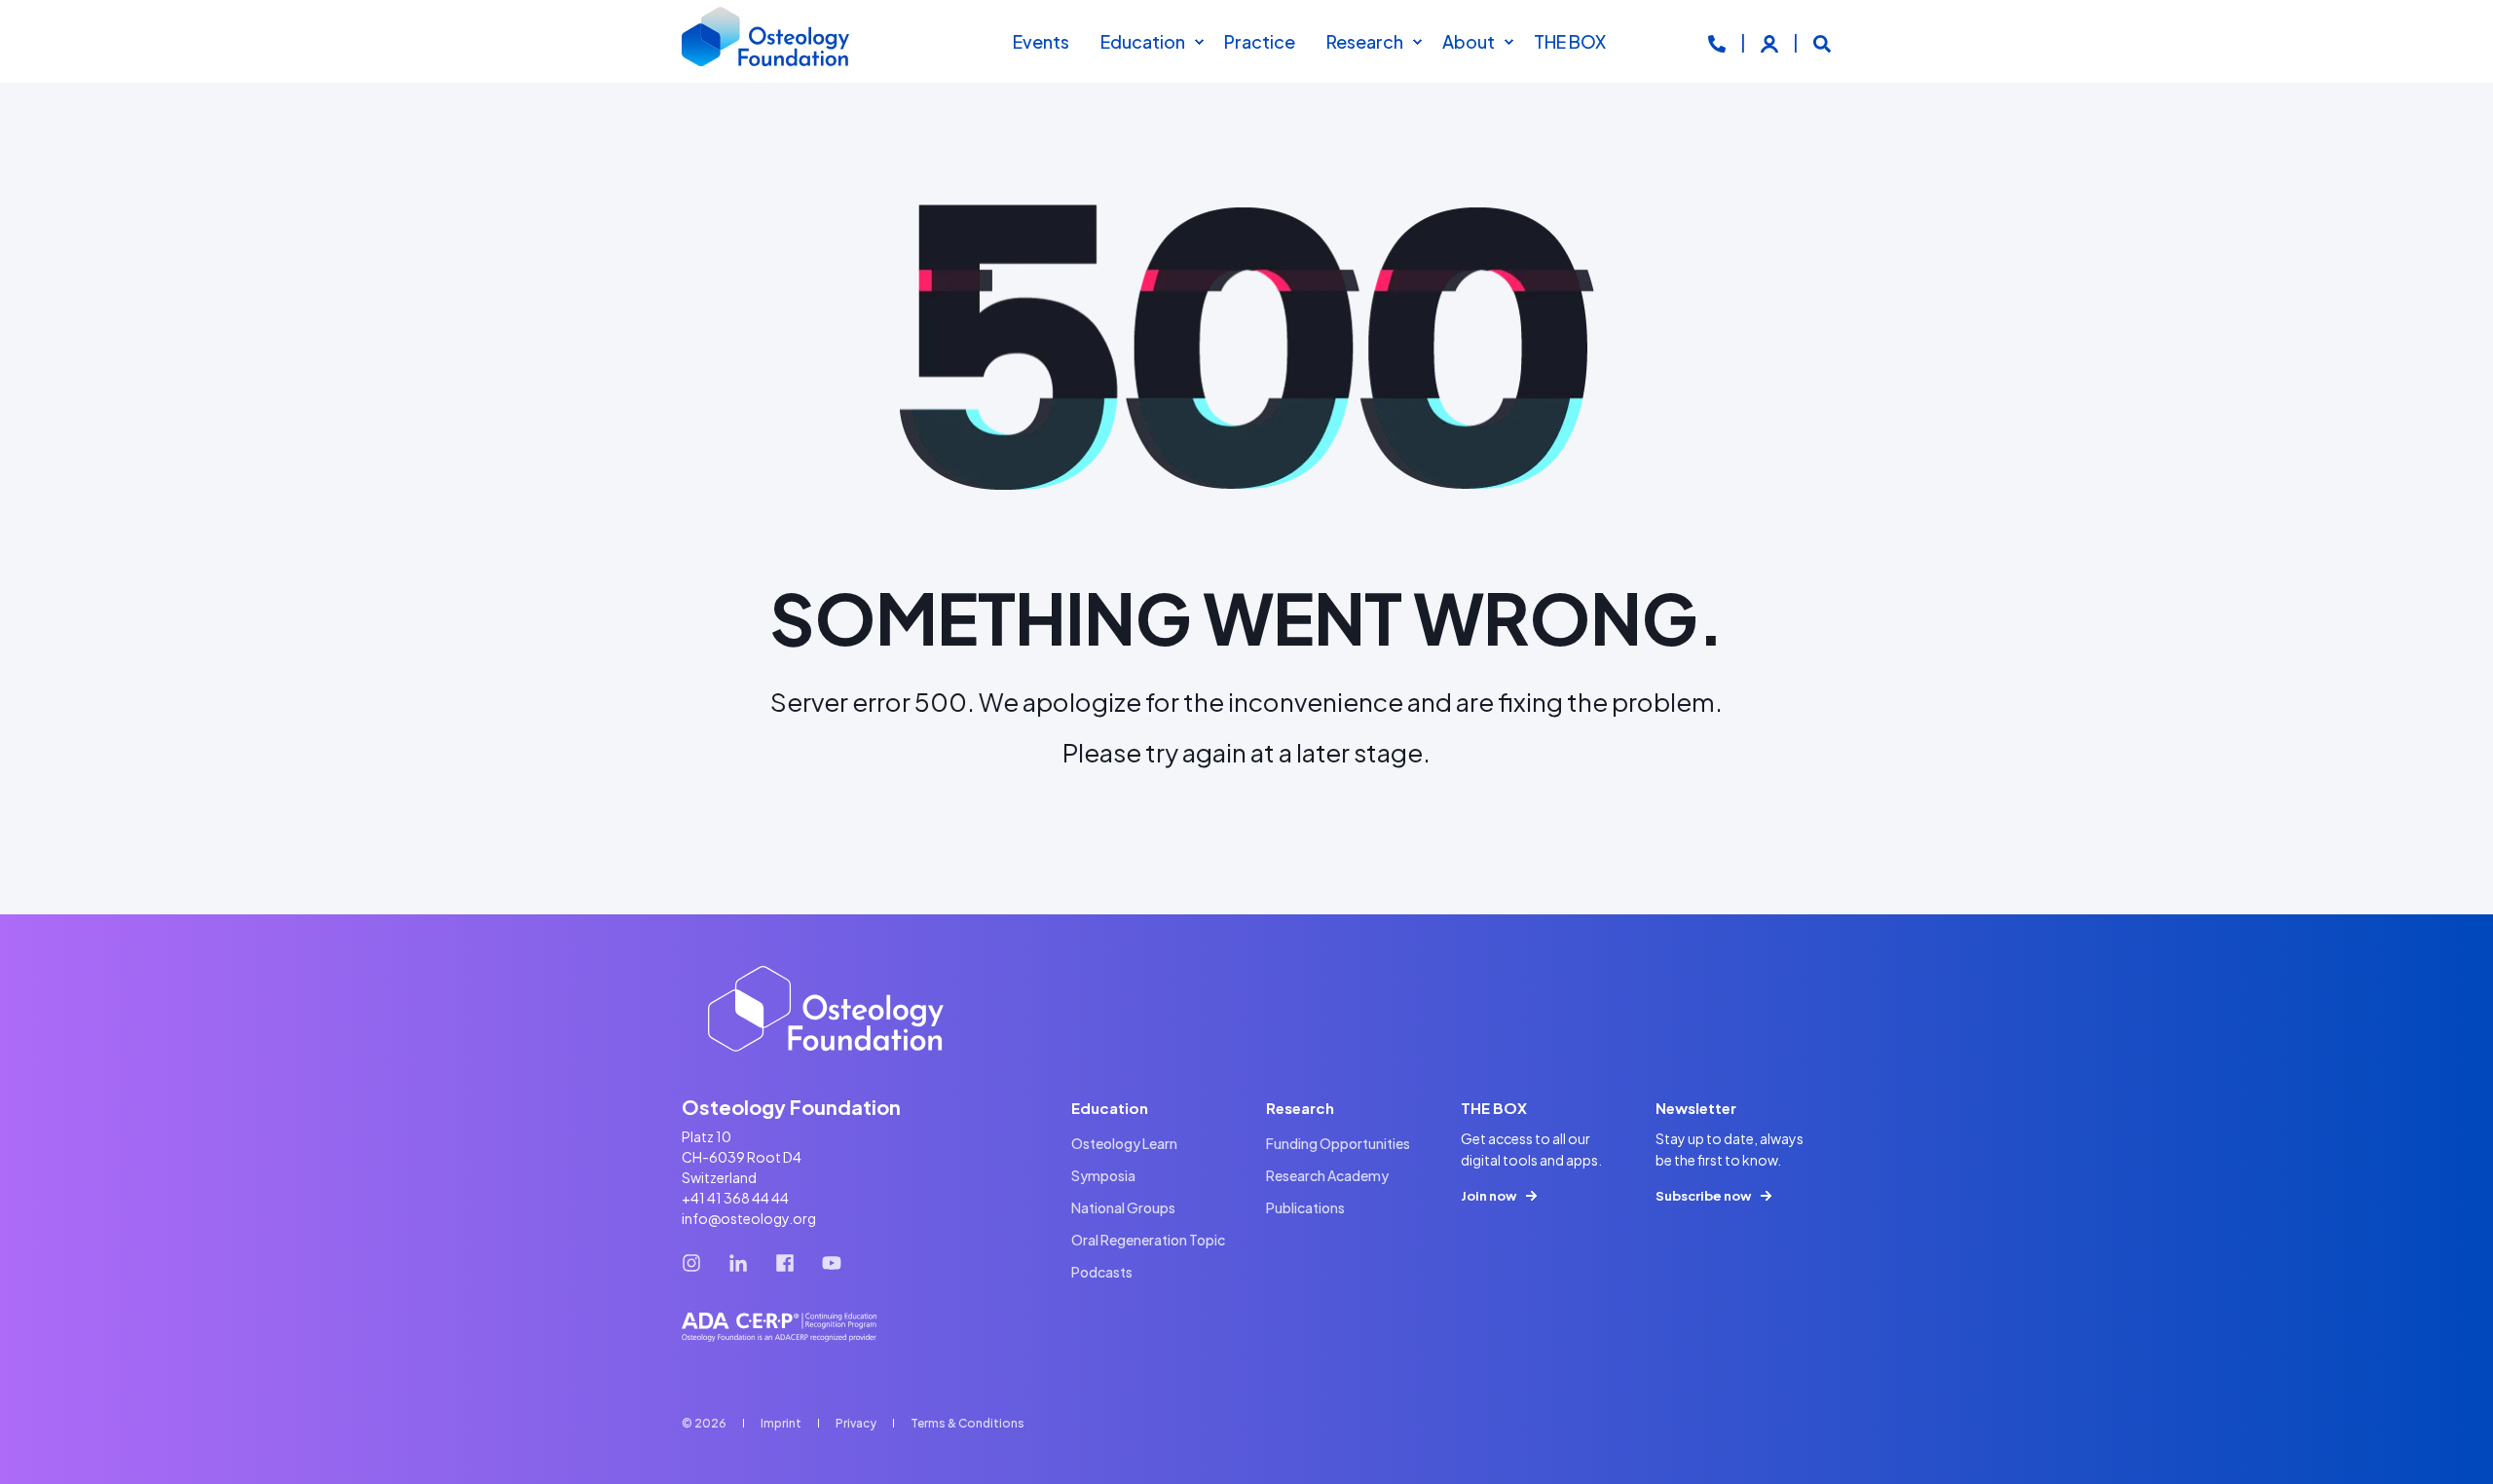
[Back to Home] (766, 42)
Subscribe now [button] (1703, 1196)
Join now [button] (1488, 1196)
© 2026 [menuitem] (704, 1423)
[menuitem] (1199, 42)
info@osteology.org (749, 1218)
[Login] (1771, 41)
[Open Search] (1822, 41)
